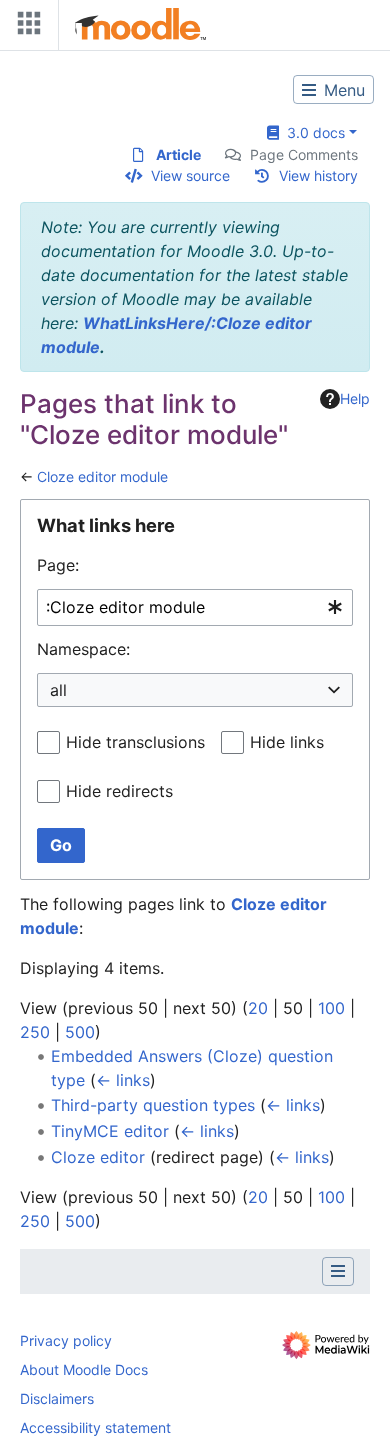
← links (123, 1080)
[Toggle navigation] (25, 27)
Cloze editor (98, 1157)
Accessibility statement (95, 1427)
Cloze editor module (102, 476)
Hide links (287, 742)
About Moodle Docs (84, 1369)
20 (258, 1008)
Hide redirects (119, 791)
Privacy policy (66, 1340)
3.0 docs (312, 132)
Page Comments (304, 154)
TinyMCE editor (110, 1131)
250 (35, 1032)
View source (190, 175)
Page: (58, 565)
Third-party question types (153, 1105)
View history (318, 175)
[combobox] (195, 607)
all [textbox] (58, 690)
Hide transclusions (135, 742)
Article (178, 154)
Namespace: (83, 649)
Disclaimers (57, 1398)
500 (80, 1032)
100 (331, 1008)
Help (355, 398)
